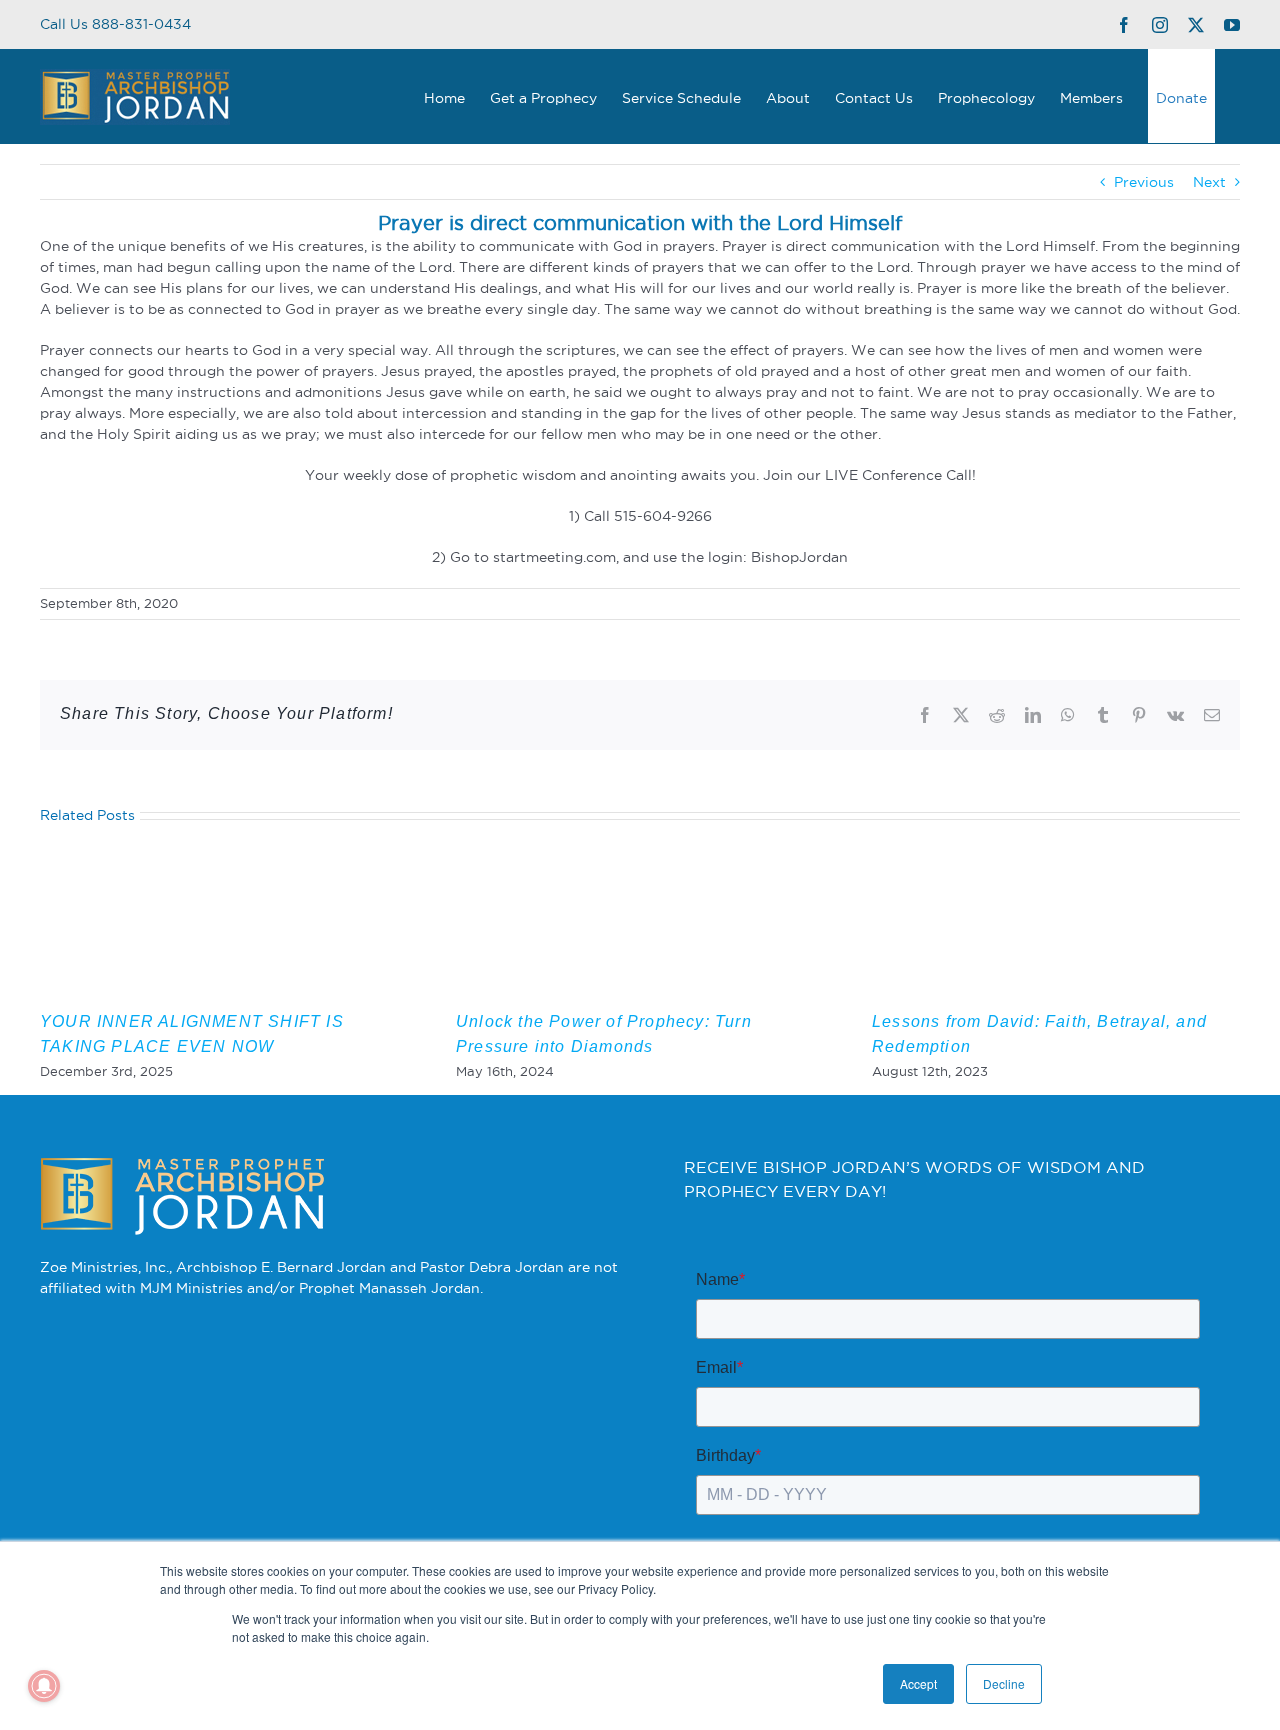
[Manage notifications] (44, 1686)
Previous (1144, 182)
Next (1209, 182)
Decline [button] (1004, 1683)
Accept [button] (918, 1683)
